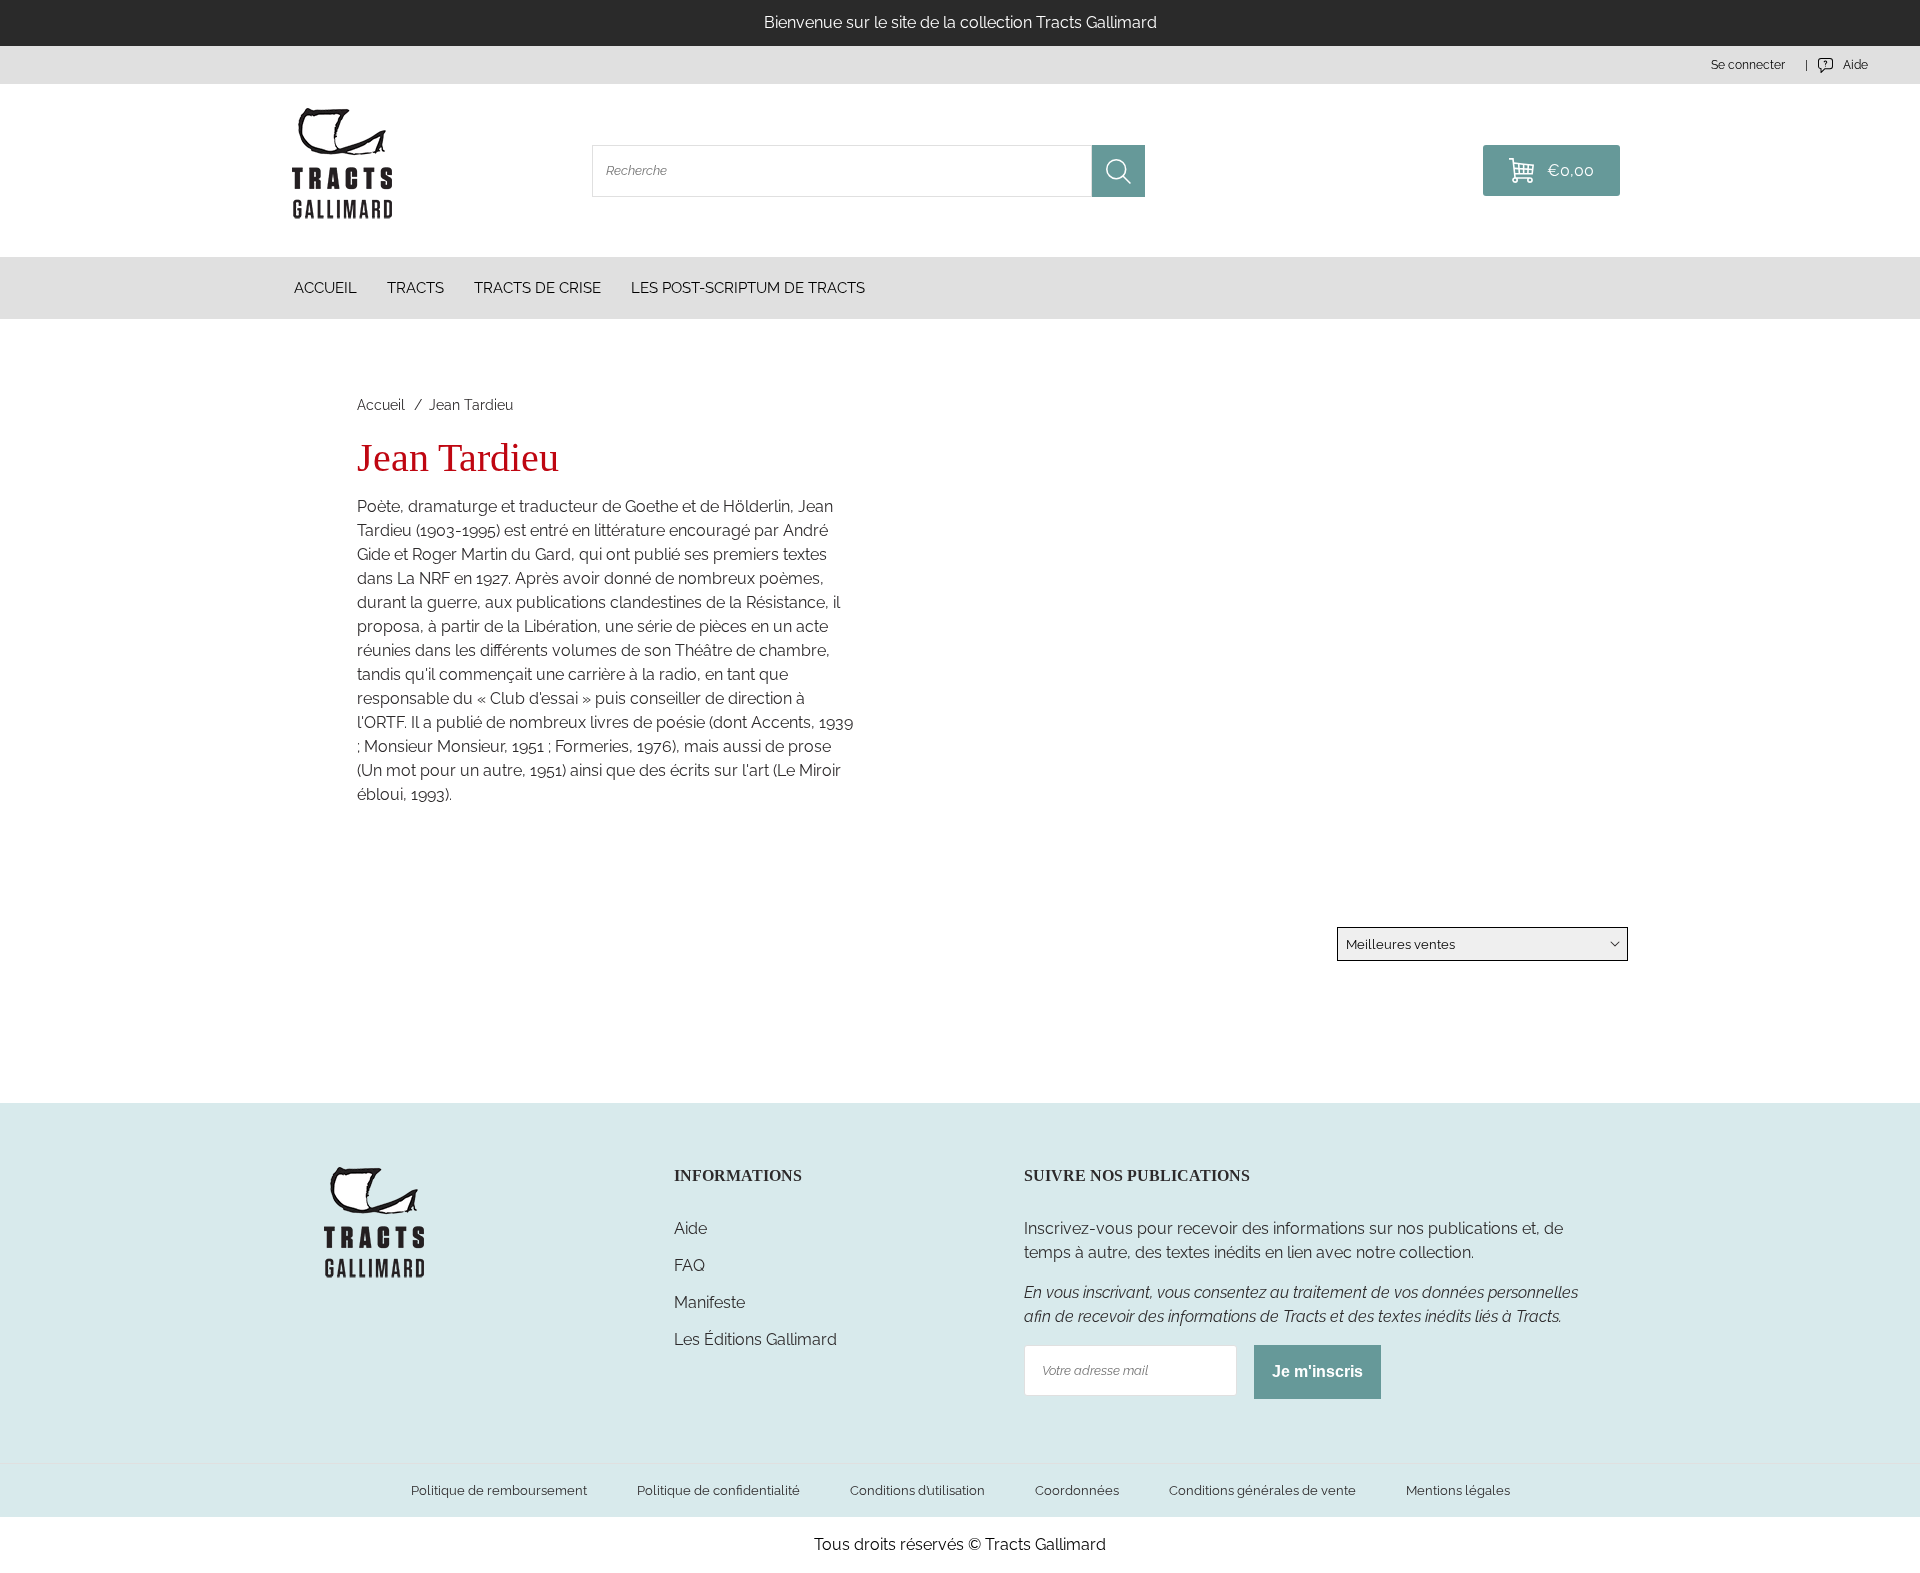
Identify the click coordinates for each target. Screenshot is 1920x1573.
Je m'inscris (1317, 1371)
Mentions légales (1458, 1490)
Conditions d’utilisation (917, 1490)
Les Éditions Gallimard (755, 1339)
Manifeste (709, 1302)
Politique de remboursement (499, 1490)
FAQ (689, 1265)
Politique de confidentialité (718, 1490)
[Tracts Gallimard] (374, 1276)
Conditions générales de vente (1262, 1490)
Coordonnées (1077, 1490)
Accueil (381, 405)
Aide (690, 1228)
